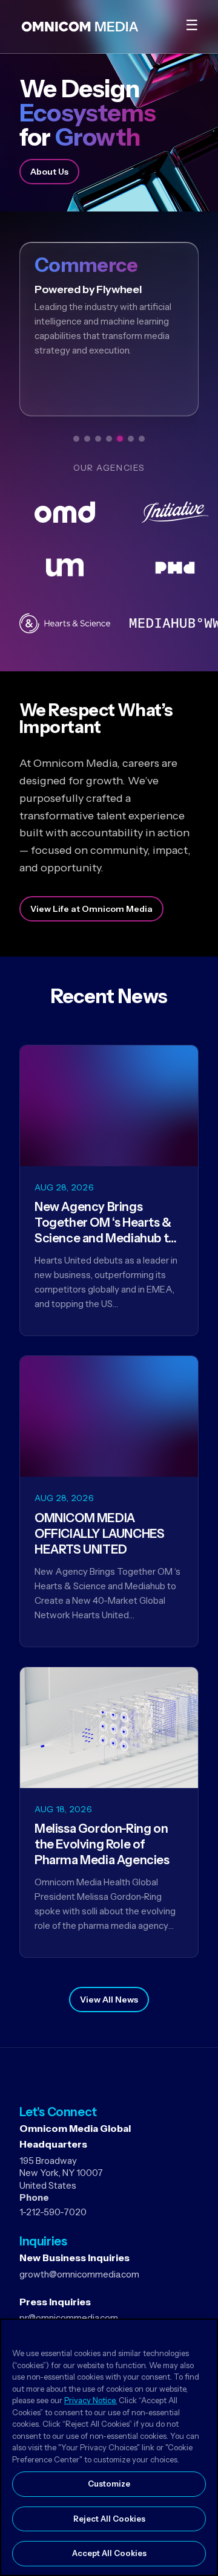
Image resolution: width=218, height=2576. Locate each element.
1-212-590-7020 (53, 2212)
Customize (109, 2484)
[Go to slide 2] (87, 439)
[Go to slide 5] (120, 439)
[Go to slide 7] (142, 439)
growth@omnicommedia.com (79, 2274)
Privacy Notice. (91, 2400)
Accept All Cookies (109, 2553)
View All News (109, 2000)
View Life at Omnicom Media (91, 909)
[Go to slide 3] (98, 439)
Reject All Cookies (109, 2519)
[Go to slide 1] (76, 439)
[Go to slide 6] (131, 439)
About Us (49, 172)
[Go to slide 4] (109, 439)
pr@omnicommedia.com (69, 2318)
